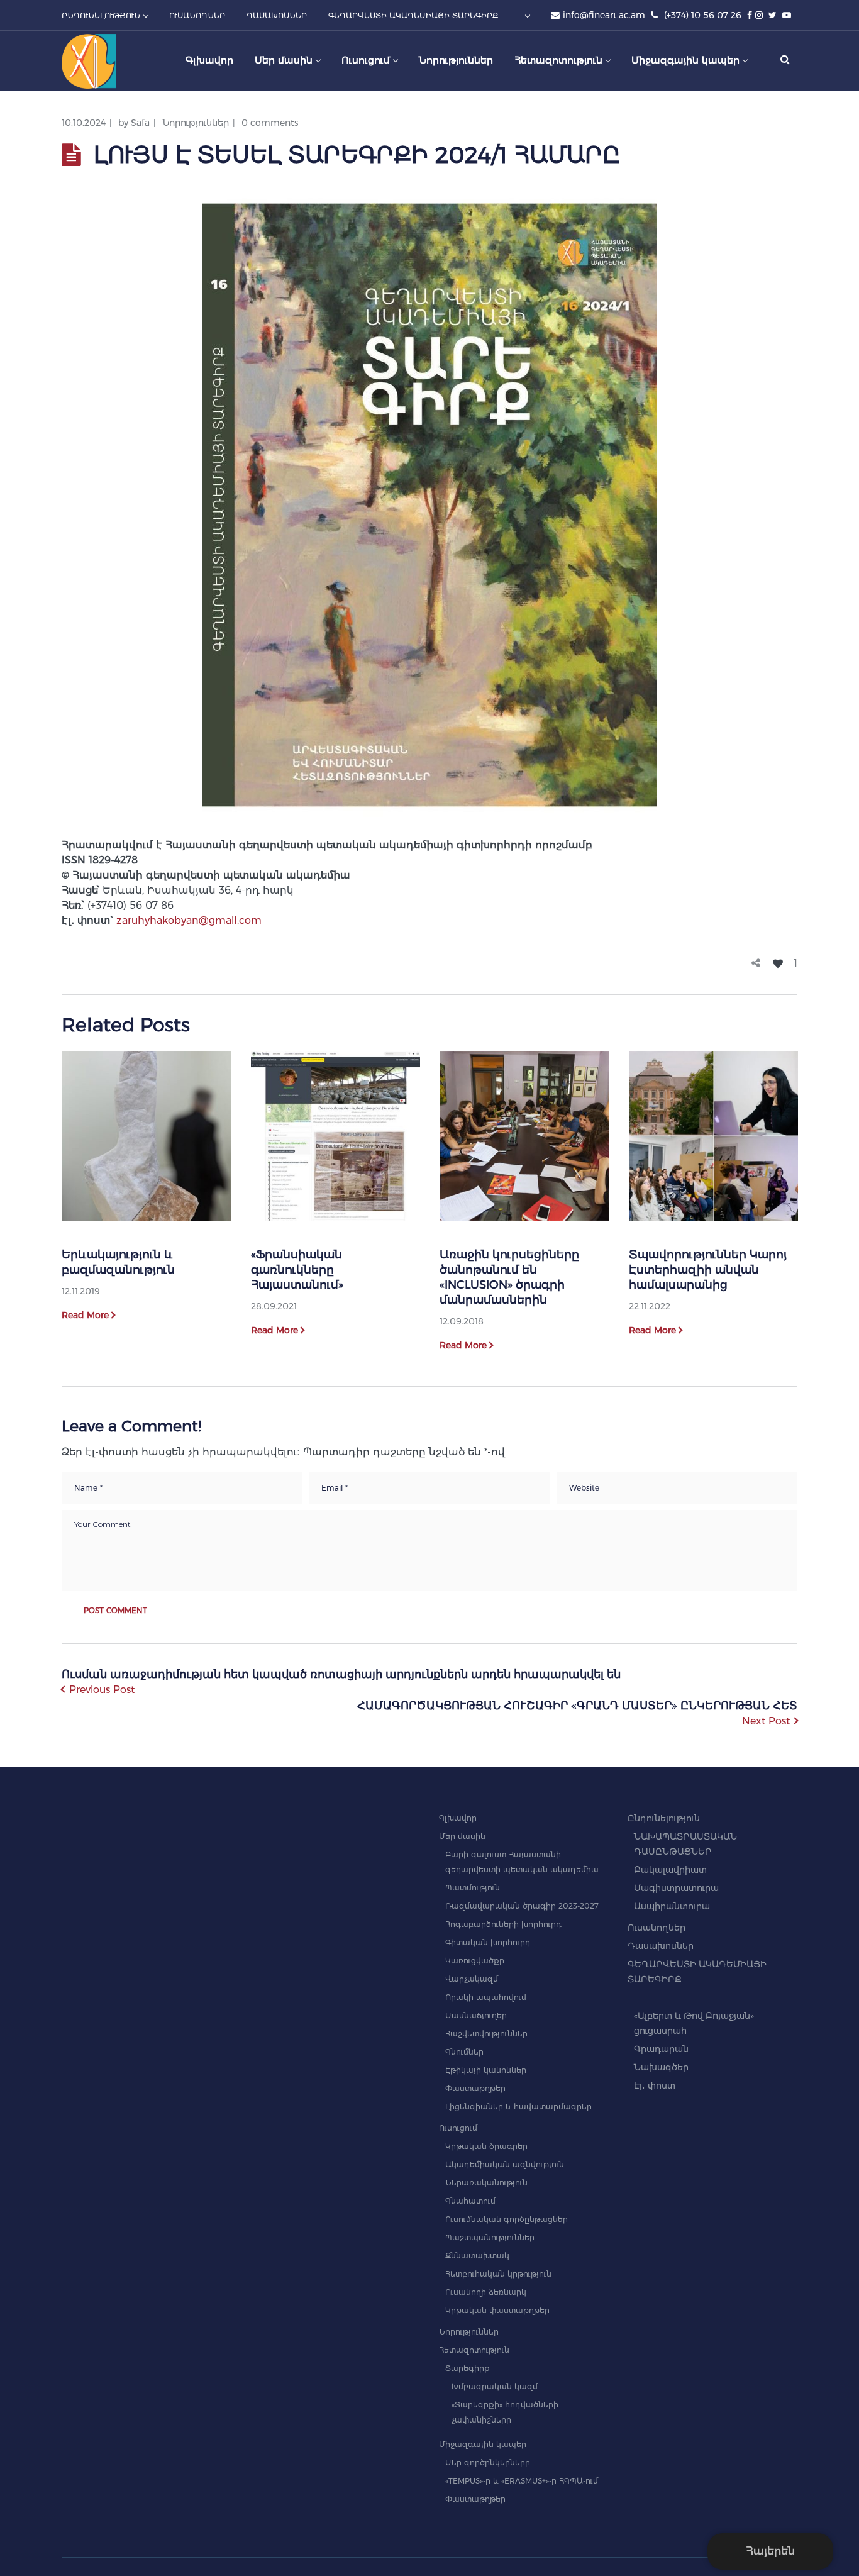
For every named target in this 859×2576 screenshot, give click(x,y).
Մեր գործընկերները (488, 2462)
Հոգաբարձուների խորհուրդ (503, 1924)
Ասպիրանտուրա (672, 1906)
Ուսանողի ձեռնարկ (486, 2292)
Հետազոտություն (474, 2350)
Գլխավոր (458, 1818)
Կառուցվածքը (475, 1961)
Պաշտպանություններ (490, 2237)
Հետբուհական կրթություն (498, 2274)
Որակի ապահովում (486, 1997)
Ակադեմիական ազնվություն (505, 2164)
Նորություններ (196, 123)
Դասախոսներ (661, 1946)
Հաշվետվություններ (486, 2034)
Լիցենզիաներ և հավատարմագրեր (518, 2107)
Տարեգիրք (468, 2368)
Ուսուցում (458, 2128)
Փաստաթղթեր (475, 2088)
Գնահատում (470, 2201)
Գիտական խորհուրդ (488, 1942)
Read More (85, 1315)
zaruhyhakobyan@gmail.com (189, 920)
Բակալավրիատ (670, 1870)
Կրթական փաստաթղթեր (497, 2310)
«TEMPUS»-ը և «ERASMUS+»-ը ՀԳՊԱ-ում (522, 2481)
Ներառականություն (486, 2183)
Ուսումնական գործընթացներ (507, 2219)
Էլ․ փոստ (655, 2085)
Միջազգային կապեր (483, 2444)
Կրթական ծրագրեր (486, 2146)
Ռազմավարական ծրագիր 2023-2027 (522, 1906)
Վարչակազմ (472, 1979)
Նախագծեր (661, 2067)
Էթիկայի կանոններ (486, 2070)
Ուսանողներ (657, 1928)
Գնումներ (464, 2052)
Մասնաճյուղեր (476, 2015)
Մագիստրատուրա (676, 1888)
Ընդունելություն (664, 1818)
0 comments (270, 123)
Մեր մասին (462, 1836)
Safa (140, 123)
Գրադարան (661, 2049)
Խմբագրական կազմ (495, 2386)
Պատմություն (473, 1888)
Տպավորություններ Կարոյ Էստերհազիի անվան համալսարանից (708, 1270)
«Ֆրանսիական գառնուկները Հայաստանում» (297, 1270)
